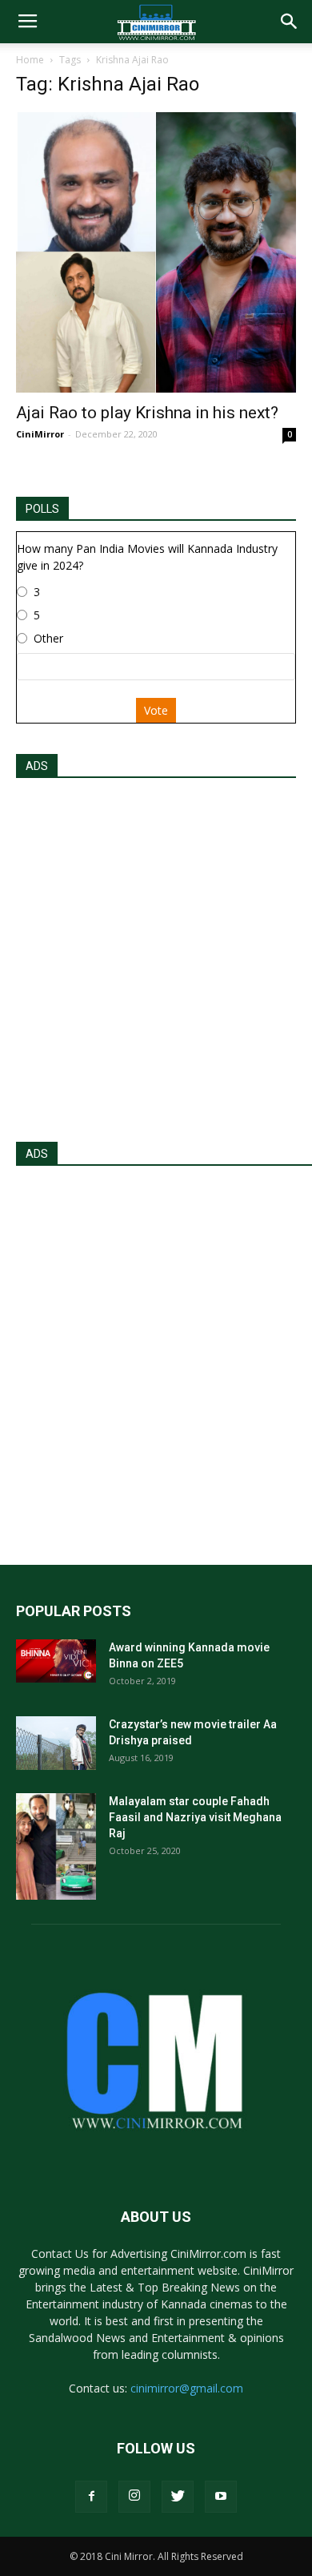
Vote (156, 710)
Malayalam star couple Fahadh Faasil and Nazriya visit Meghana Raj (195, 1817)
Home (30, 60)
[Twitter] (178, 2497)
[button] (290, 22)
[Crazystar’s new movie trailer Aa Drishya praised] (56, 1743)
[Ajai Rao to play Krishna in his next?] (156, 252)
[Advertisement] (156, 955)
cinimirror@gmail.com (187, 2388)
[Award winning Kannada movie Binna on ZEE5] (56, 1661)
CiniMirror (40, 434)
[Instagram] (134, 2497)
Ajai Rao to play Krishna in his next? (147, 413)
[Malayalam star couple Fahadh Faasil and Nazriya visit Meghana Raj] (56, 1846)
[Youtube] (221, 2497)
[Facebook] (91, 2497)
